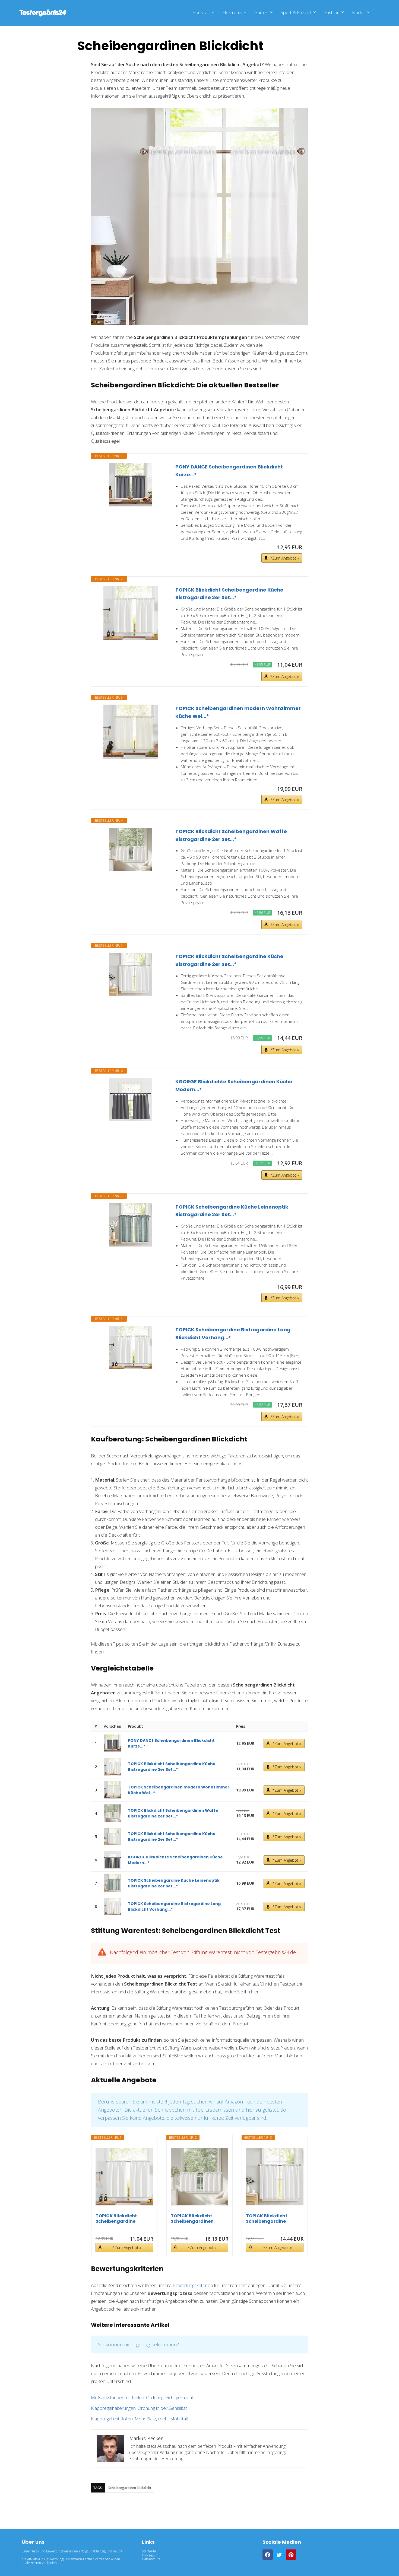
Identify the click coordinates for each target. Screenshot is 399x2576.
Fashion (332, 12)
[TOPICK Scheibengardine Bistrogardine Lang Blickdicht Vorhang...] (131, 1348)
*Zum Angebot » (285, 558)
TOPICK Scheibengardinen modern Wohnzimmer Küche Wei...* (238, 712)
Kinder (359, 12)
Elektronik (232, 12)
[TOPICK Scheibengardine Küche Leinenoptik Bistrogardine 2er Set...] (131, 1225)
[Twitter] (279, 2555)
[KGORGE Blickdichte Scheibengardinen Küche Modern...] (131, 1100)
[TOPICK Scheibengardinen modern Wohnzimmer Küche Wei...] (131, 732)
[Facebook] (268, 2555)
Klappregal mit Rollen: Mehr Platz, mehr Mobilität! (140, 2419)
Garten (261, 12)
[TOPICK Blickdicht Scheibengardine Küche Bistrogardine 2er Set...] (131, 613)
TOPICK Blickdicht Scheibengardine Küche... (116, 2219)
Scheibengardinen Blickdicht (130, 2488)
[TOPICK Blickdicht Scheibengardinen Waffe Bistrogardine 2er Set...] (131, 849)
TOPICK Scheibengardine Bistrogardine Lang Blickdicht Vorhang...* (233, 1334)
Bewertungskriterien (193, 2285)
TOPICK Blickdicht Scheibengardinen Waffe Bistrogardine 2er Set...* (231, 835)
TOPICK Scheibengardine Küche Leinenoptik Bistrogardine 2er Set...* (232, 1211)
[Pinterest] (291, 2555)
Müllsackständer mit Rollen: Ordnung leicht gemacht (142, 2397)
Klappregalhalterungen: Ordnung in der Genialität (139, 2408)
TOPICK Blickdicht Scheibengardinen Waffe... (192, 2219)
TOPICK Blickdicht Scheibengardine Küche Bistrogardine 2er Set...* (229, 594)
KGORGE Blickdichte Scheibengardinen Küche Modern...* (234, 1085)
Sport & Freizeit (296, 12)
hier (255, 1992)
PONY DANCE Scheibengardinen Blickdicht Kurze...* (229, 471)
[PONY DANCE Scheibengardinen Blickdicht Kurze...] (131, 485)
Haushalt (201, 12)
